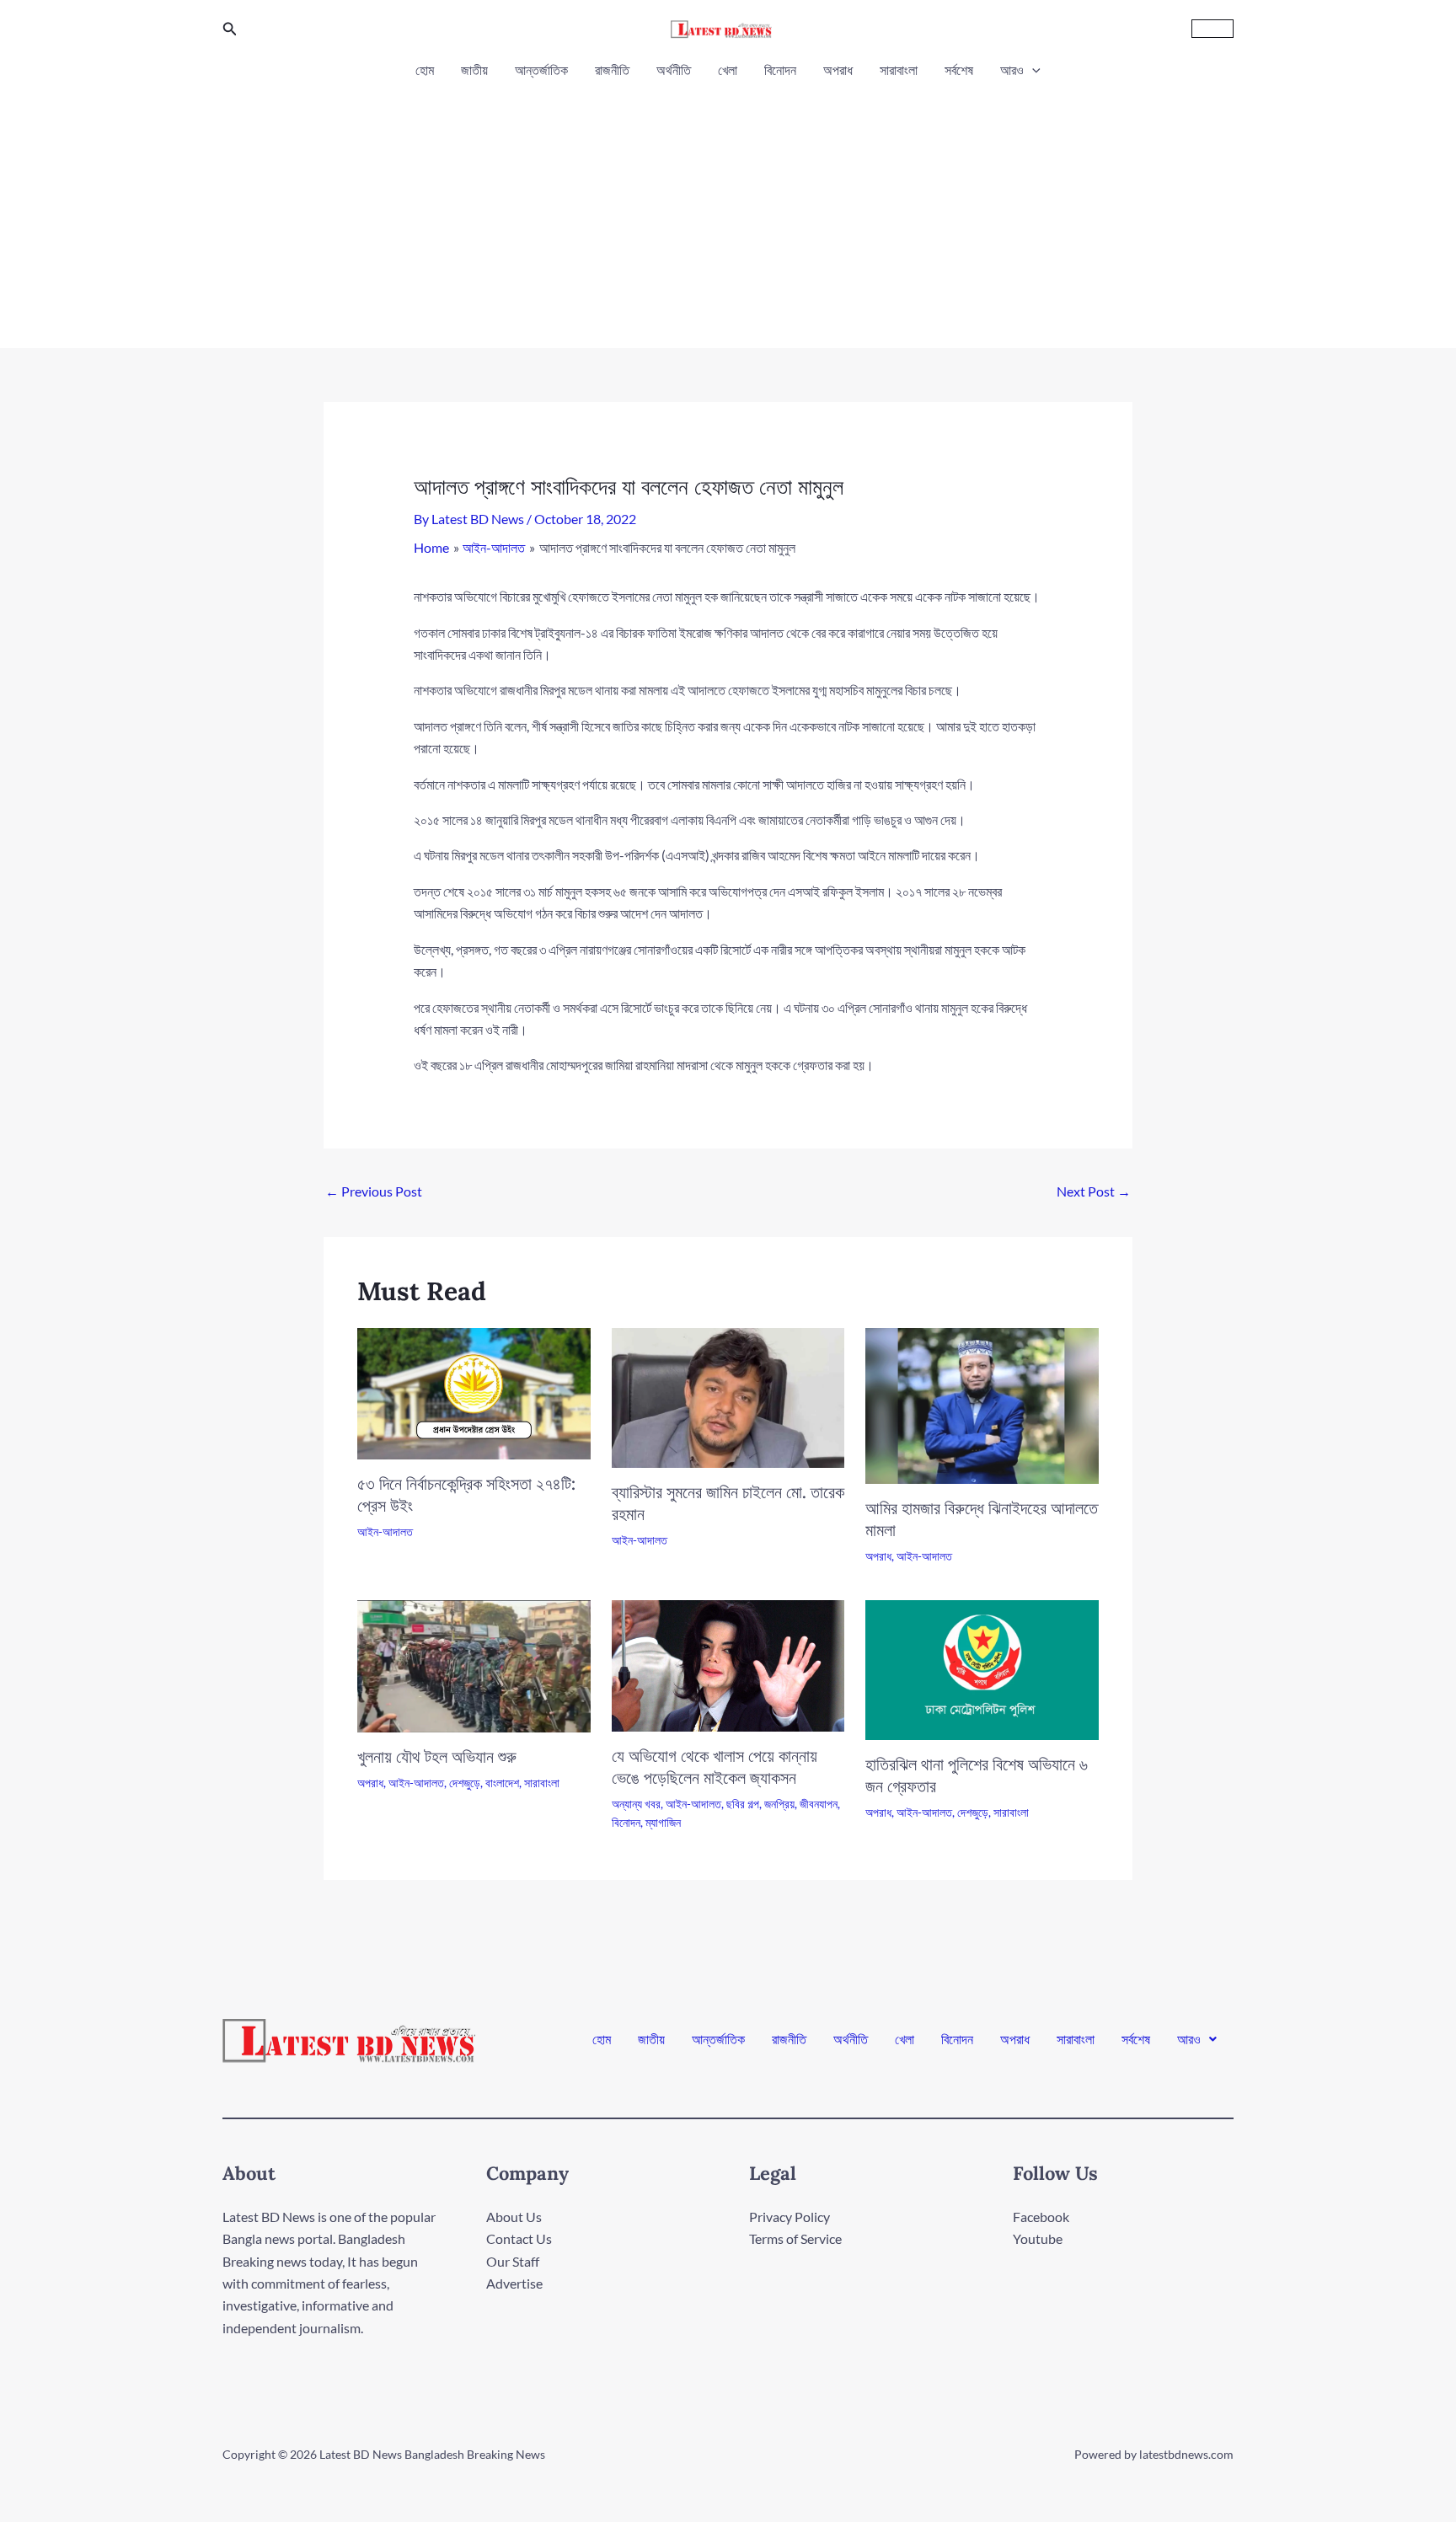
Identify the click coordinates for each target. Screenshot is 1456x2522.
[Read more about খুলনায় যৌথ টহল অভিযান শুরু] (474, 1665)
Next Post (1094, 1191)
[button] (230, 29)
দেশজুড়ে (465, 1783)
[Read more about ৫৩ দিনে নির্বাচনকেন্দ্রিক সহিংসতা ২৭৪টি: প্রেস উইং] (474, 1392)
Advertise (514, 2283)
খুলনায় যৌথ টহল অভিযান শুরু (437, 1756)
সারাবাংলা (899, 70)
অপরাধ (838, 70)
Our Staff (513, 2261)
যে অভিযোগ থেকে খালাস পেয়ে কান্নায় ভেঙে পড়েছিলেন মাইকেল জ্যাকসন (715, 1767)
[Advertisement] (728, 209)
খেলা (728, 70)
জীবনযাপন (819, 1804)
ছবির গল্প (743, 1804)
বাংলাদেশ (502, 1783)
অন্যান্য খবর (636, 1804)
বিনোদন (780, 70)
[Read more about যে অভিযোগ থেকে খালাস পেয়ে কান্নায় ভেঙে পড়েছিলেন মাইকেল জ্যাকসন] (728, 1664)
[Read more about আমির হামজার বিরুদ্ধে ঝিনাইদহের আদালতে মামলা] (982, 1404)
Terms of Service (795, 2238)
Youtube (1038, 2238)
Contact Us (519, 2238)
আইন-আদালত (385, 1531)
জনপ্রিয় (779, 1804)
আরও (1012, 70)
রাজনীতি (612, 70)
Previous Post (374, 1191)
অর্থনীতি (674, 70)
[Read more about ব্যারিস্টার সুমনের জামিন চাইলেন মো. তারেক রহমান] (728, 1397)
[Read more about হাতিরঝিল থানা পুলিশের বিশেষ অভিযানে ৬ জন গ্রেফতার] (982, 1668)
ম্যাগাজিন (663, 1822)
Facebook (1041, 2217)
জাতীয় (474, 70)
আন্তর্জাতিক (541, 70)
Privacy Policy (790, 2217)
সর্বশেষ (959, 70)
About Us (514, 2217)
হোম (425, 70)
